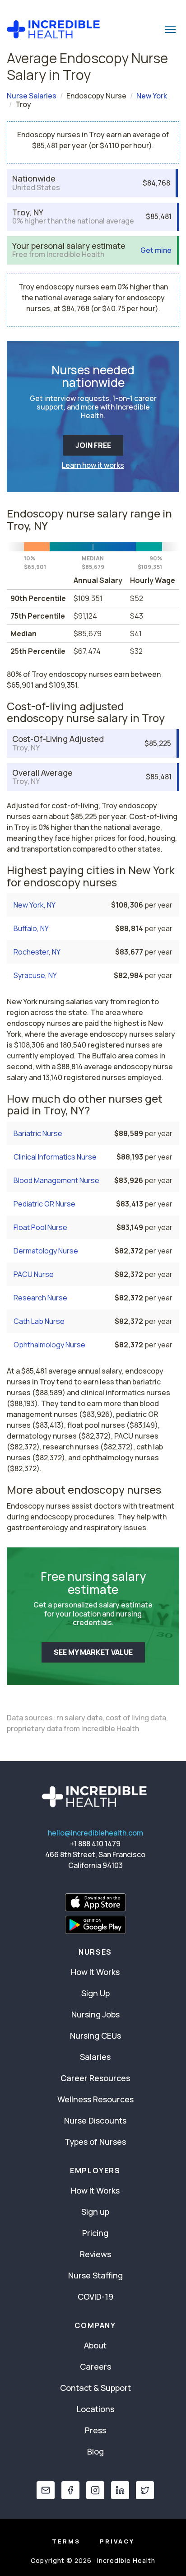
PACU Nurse (34, 1274)
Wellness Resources (95, 2099)
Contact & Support (95, 2388)
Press (95, 2430)
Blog (95, 2451)
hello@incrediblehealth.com (95, 1833)
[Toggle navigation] (170, 29)
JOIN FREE (93, 445)
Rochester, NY (37, 952)
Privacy (117, 2541)
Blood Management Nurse (56, 1180)
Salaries (95, 2057)
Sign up (95, 2212)
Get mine (156, 250)
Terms (66, 2541)
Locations (95, 2409)
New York (152, 96)
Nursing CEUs (95, 2036)
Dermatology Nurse (46, 1251)
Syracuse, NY (35, 975)
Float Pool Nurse (40, 1227)
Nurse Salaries (32, 96)
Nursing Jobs (95, 2014)
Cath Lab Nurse (39, 1321)
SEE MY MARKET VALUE (93, 1652)
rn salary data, (80, 1718)
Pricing (95, 2233)
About (95, 2345)
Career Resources (95, 2078)
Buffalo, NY (31, 928)
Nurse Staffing (95, 2275)
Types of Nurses (95, 2142)
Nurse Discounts (95, 2120)
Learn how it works (93, 465)
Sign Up (95, 1993)
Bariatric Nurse (38, 1133)
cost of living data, (137, 1718)
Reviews (95, 2254)
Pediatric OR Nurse (44, 1204)
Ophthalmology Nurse (49, 1345)
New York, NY (35, 905)
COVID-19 (95, 2297)
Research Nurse (40, 1298)
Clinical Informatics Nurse (55, 1157)
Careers (95, 2366)
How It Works (95, 1972)
